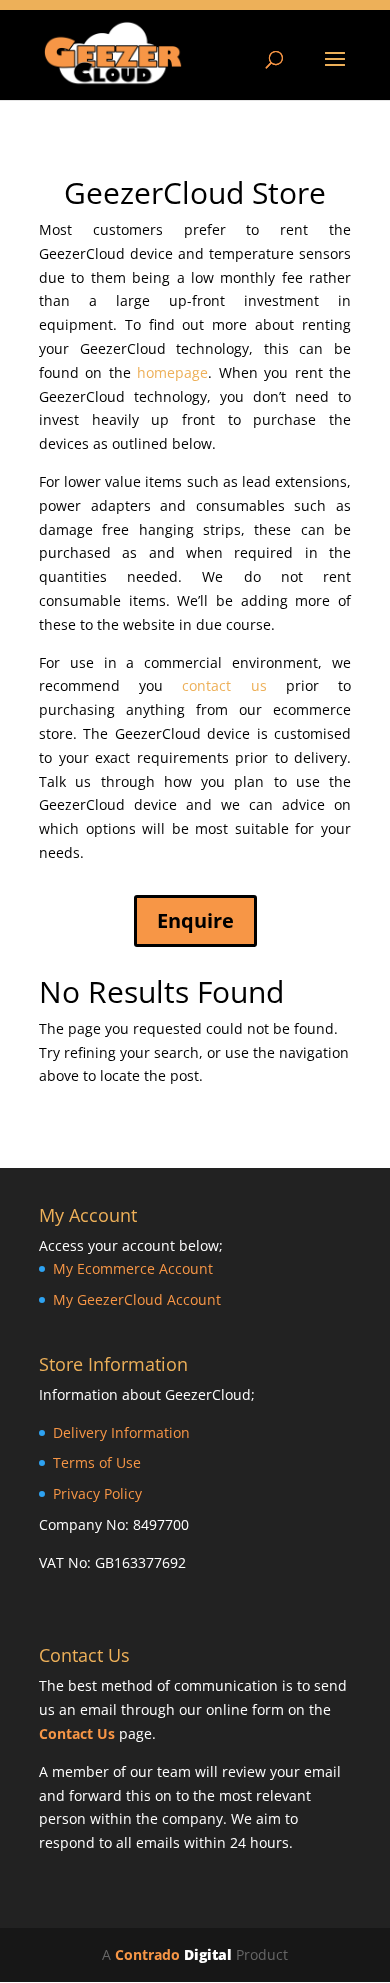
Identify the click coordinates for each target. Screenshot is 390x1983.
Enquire (195, 920)
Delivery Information (121, 1432)
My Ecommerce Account (133, 1268)
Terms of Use (97, 1462)
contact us (224, 685)
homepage (172, 372)
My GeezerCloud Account (137, 1299)
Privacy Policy (97, 1493)
